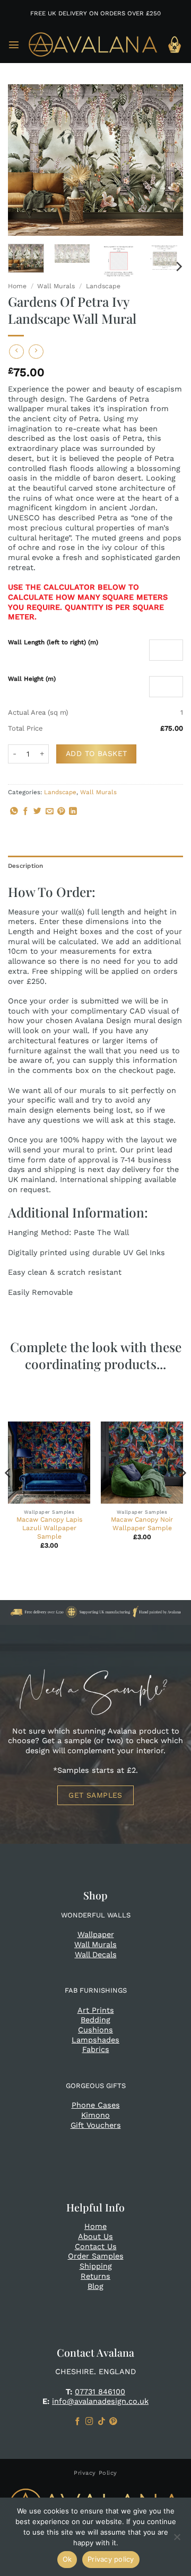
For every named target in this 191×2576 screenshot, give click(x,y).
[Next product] (16, 352)
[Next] (166, 160)
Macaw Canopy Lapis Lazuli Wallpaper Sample (49, 1528)
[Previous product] (36, 352)
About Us (95, 2236)
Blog (95, 2286)
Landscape (103, 286)
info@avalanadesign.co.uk (100, 2401)
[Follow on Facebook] (78, 2422)
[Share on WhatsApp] (14, 812)
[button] (14, 45)
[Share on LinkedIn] (73, 812)
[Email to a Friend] (50, 812)
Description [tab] (26, 866)
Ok (67, 2559)
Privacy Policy (95, 2473)
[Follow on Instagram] (89, 2422)
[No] (177, 2540)
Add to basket (96, 753)
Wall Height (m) (32, 679)
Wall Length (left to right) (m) (53, 642)
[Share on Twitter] (37, 812)
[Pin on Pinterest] (61, 812)
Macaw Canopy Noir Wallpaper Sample (142, 1524)
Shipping (96, 2266)
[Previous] (25, 160)
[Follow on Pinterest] (113, 2422)
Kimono (95, 2115)
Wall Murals (56, 286)
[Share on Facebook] (26, 812)
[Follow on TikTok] (102, 2422)
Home (17, 286)
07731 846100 (100, 2392)
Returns (95, 2276)
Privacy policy (111, 2559)
